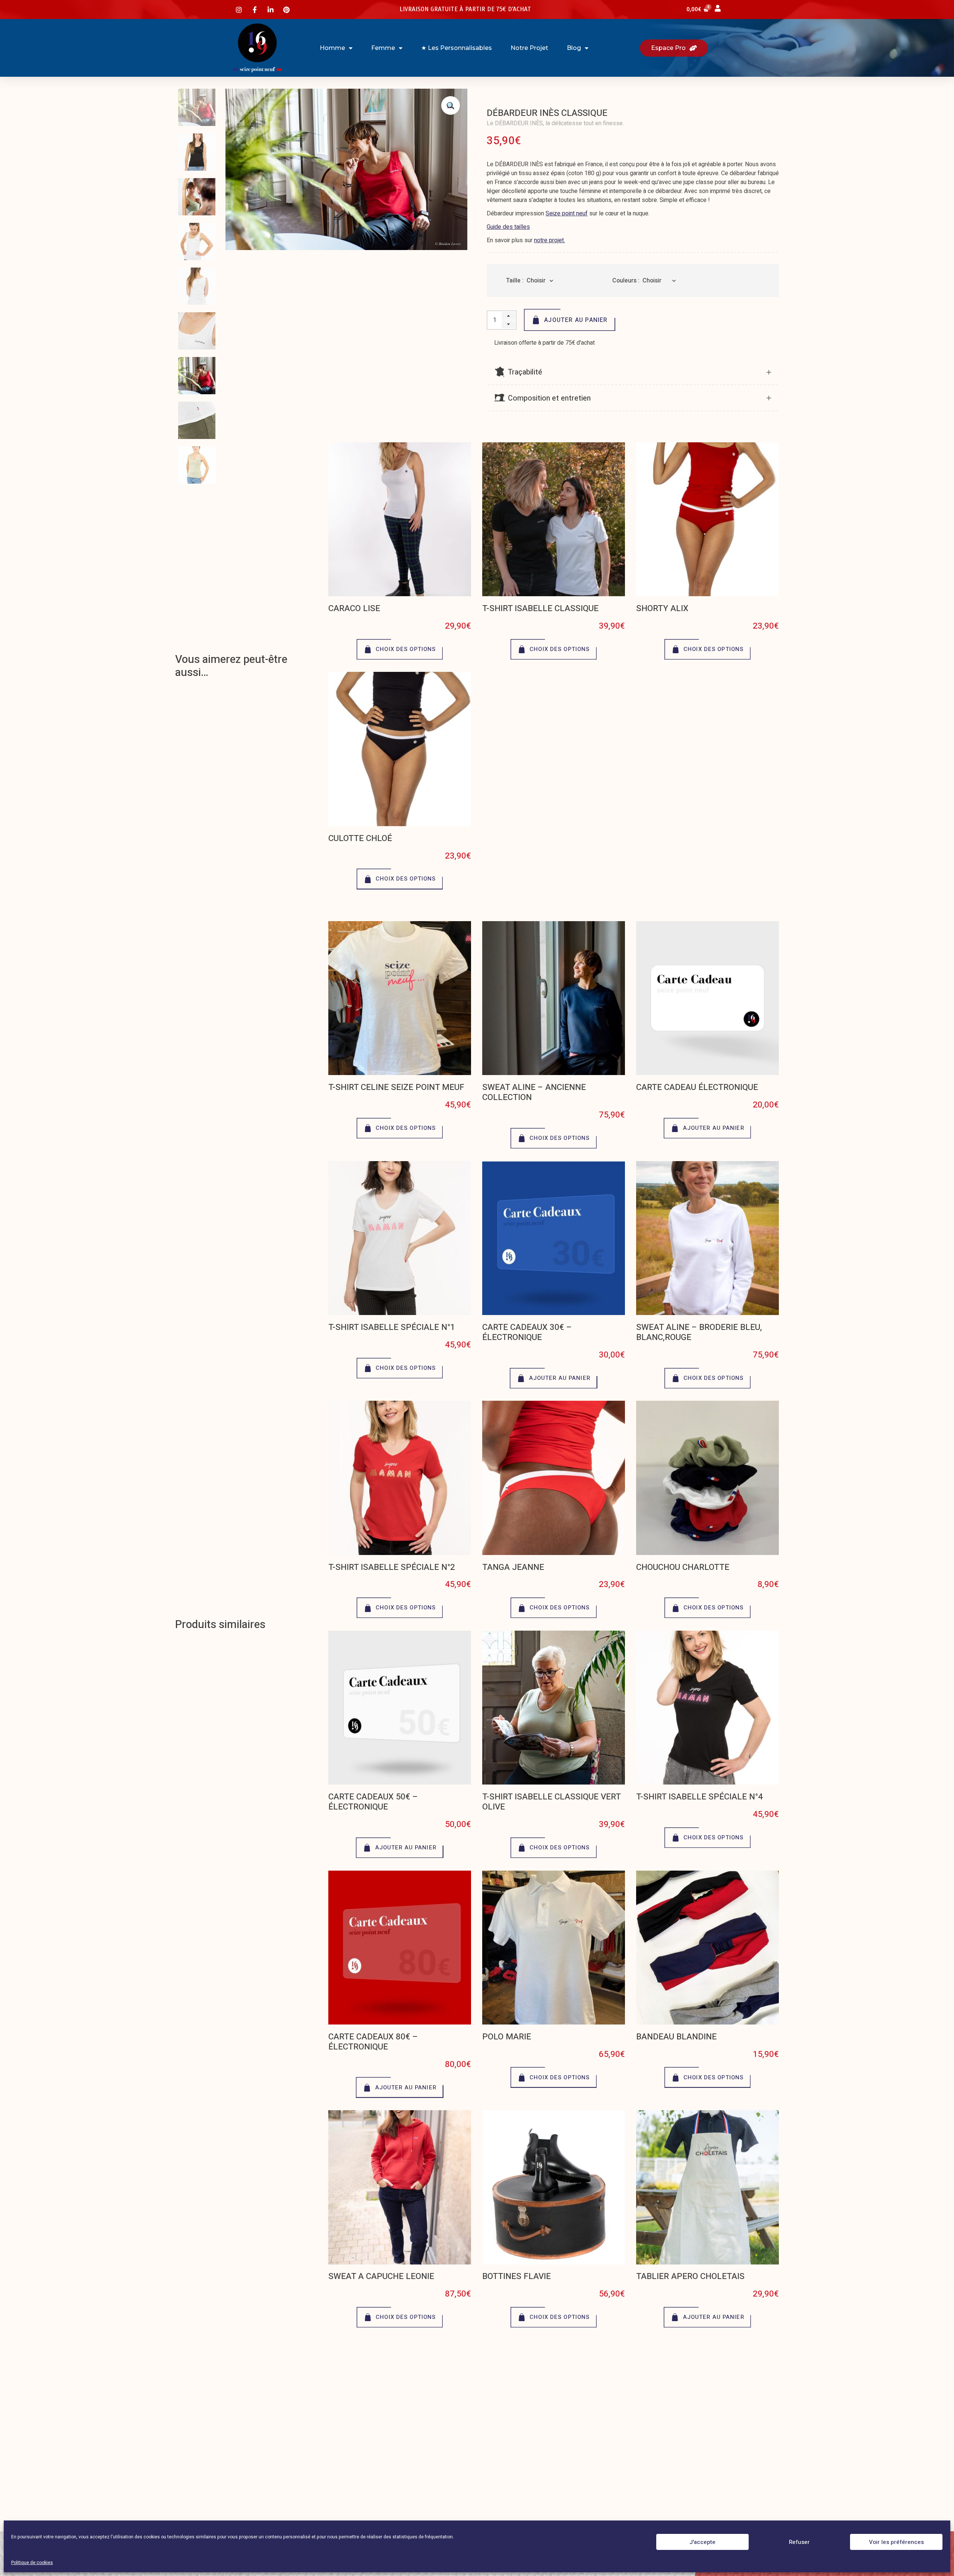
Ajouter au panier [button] (714, 1128)
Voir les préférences (896, 2542)
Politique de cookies (32, 2563)
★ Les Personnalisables (457, 48)
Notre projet (529, 48)
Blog (574, 48)
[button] (451, 105)
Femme (383, 48)
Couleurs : (626, 281)
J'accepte (702, 2542)
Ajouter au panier (576, 320)
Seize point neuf (567, 214)
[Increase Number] (508, 316)
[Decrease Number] (508, 324)
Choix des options (406, 649)
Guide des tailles (508, 227)
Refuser (799, 2542)
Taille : (515, 281)
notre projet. (549, 240)
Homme (332, 48)
